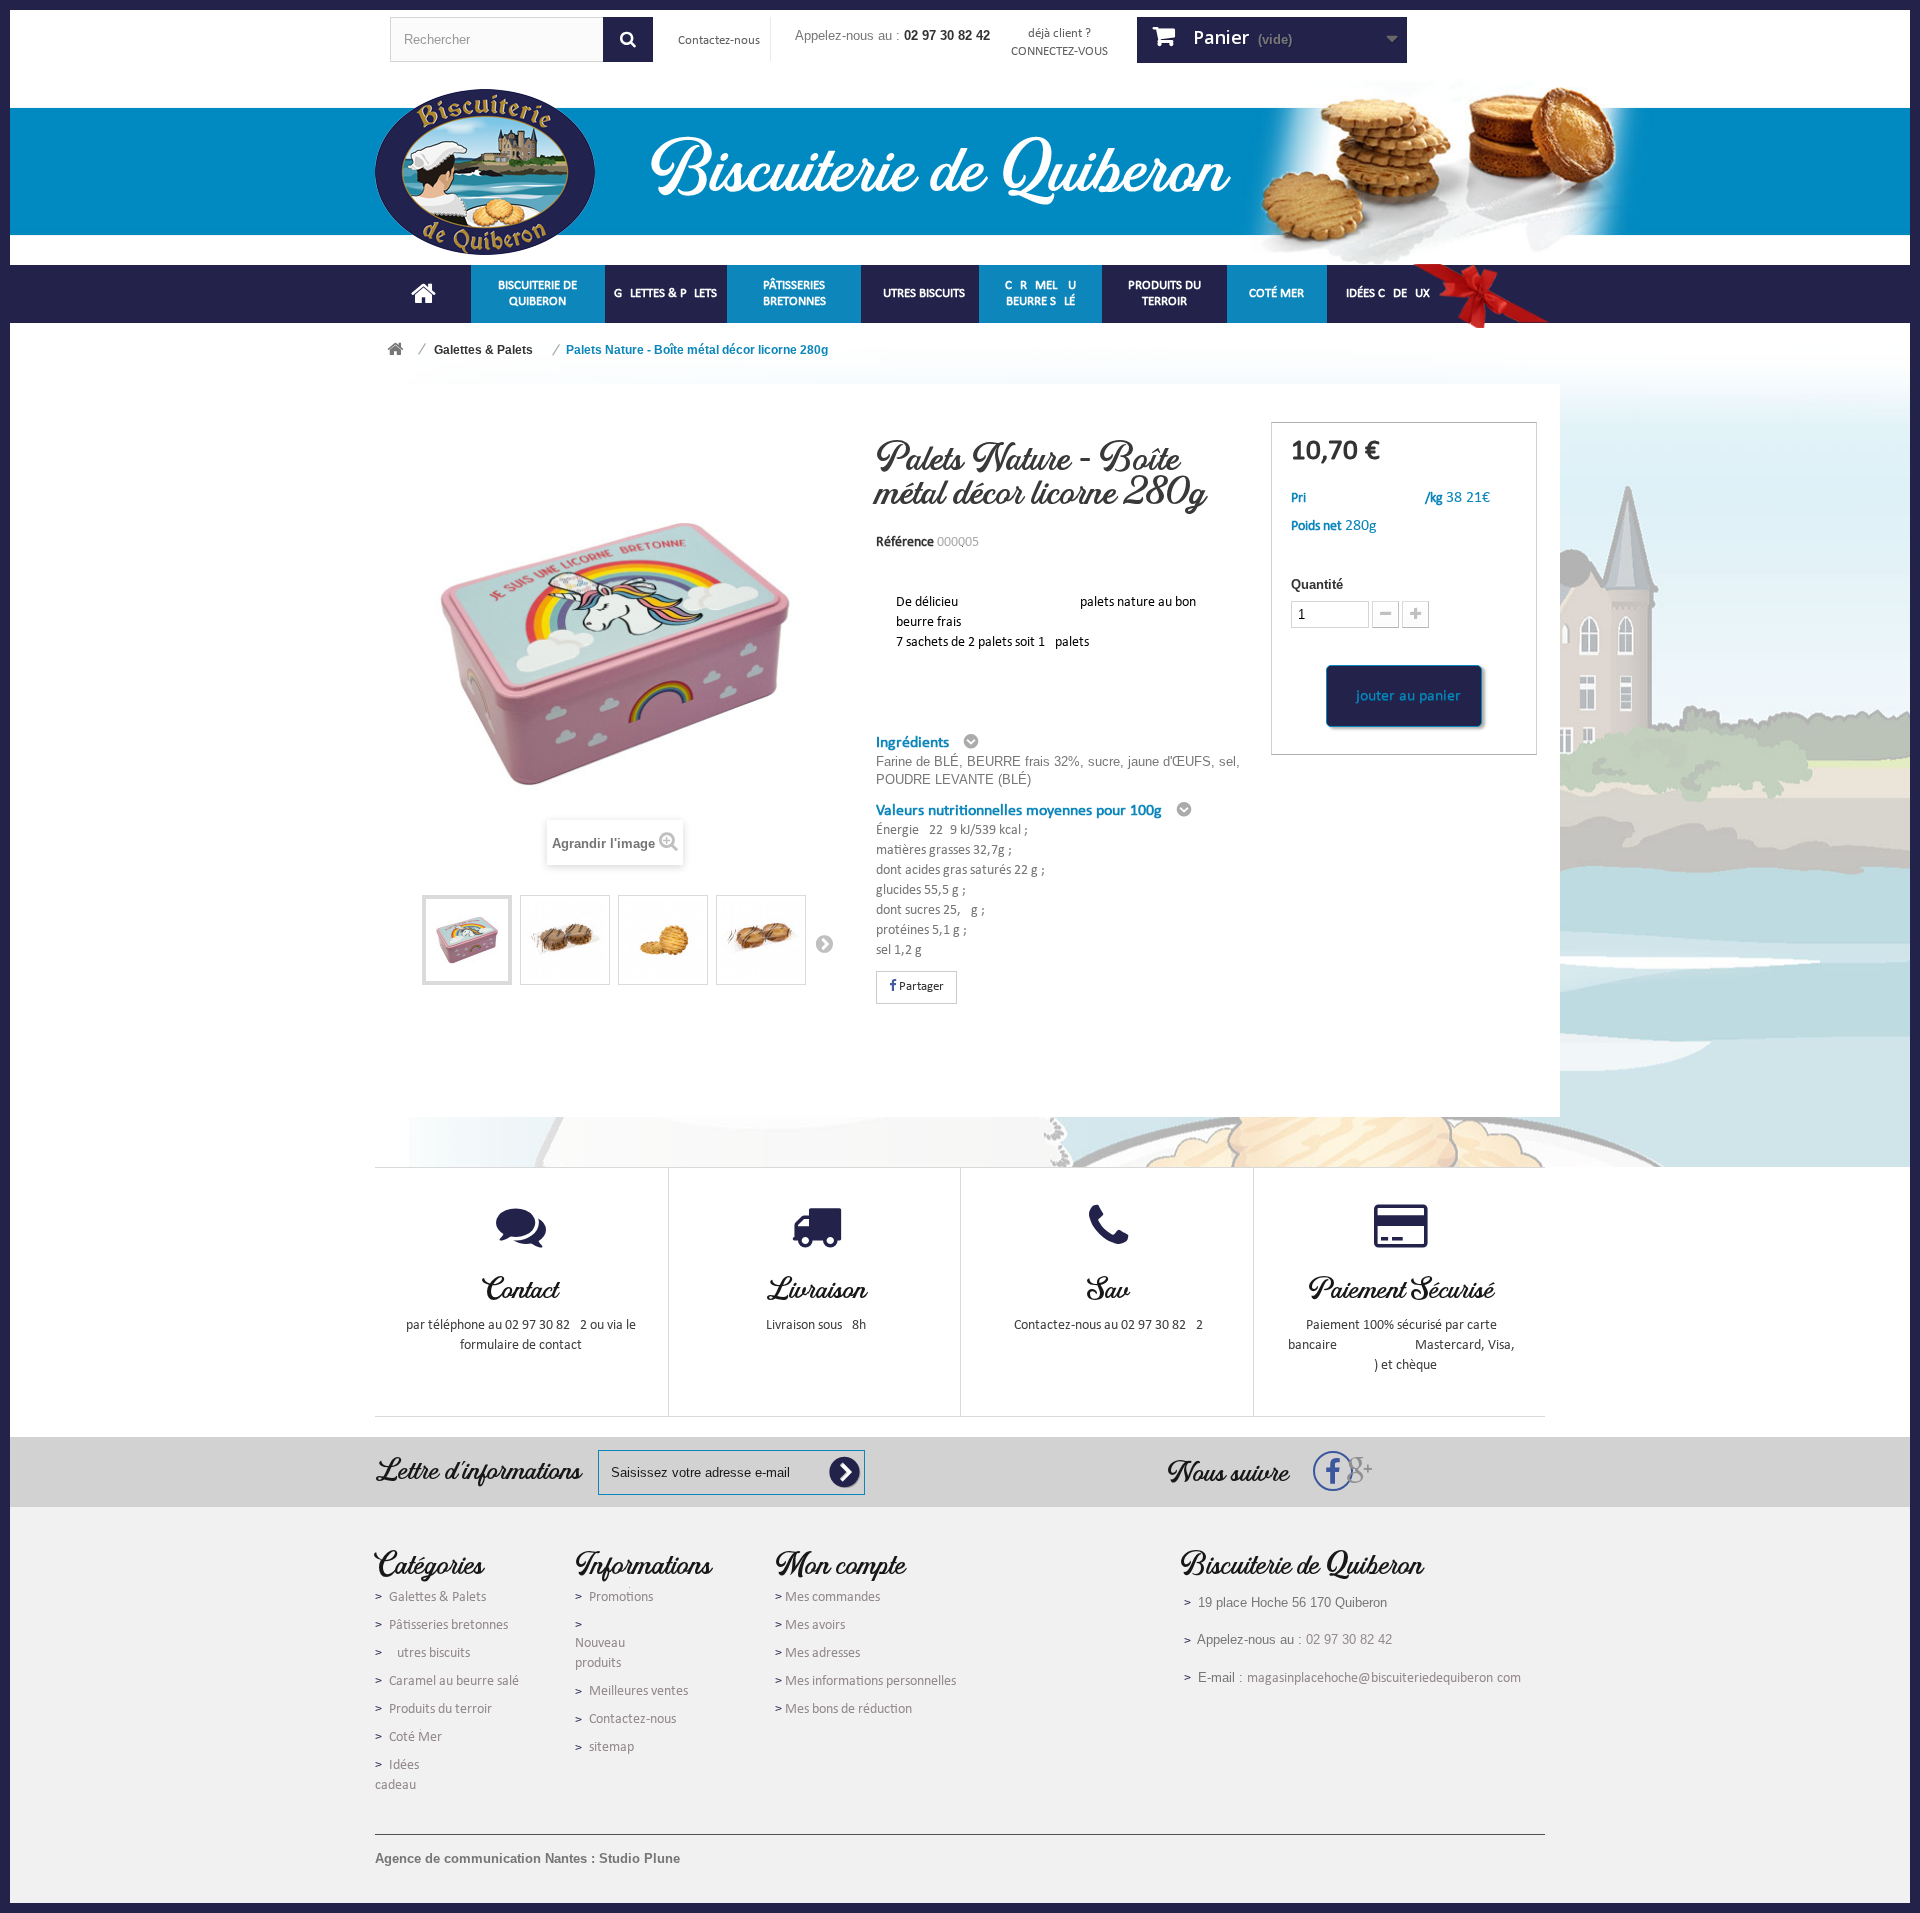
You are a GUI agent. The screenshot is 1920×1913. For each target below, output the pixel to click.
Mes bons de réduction (848, 1709)
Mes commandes (832, 1597)
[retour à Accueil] (395, 350)
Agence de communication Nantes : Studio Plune (527, 1858)
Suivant (824, 943)
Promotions (621, 1597)
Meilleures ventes (638, 1691)
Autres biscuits (429, 1653)
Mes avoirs (815, 1625)
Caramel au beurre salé (454, 1681)
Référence (905, 542)
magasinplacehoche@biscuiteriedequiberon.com (1384, 1678)
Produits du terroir (440, 1709)
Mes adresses (822, 1653)
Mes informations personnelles (870, 1681)
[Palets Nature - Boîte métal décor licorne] (467, 940)
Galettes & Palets (437, 1597)
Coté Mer (415, 1737)
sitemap (611, 1747)
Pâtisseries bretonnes (448, 1625)
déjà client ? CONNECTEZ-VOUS (1059, 42)
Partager (920, 986)
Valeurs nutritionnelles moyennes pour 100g (1019, 811)
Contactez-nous (719, 40)
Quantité (1317, 584)
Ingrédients (912, 743)
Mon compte (840, 1563)
